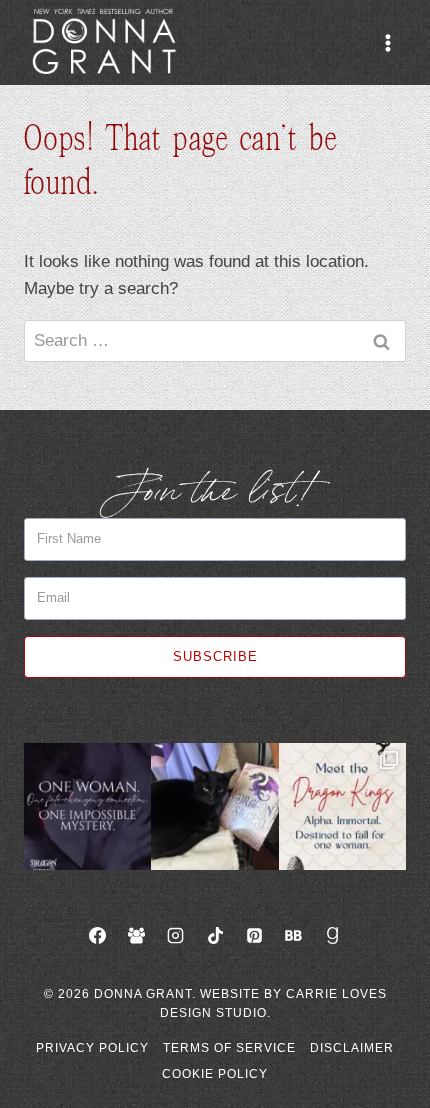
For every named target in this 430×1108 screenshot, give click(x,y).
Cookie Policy (215, 1074)
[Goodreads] (332, 936)
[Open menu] (387, 42)
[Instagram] (176, 936)
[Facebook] (98, 936)
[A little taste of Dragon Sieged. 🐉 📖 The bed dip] (87, 806)
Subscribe (215, 656)
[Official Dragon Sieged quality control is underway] (214, 806)
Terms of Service (229, 1048)
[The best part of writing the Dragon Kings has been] (342, 806)
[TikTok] (215, 936)
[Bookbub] (293, 936)
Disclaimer (352, 1048)
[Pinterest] (254, 936)
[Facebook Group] (137, 936)
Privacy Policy (92, 1048)
